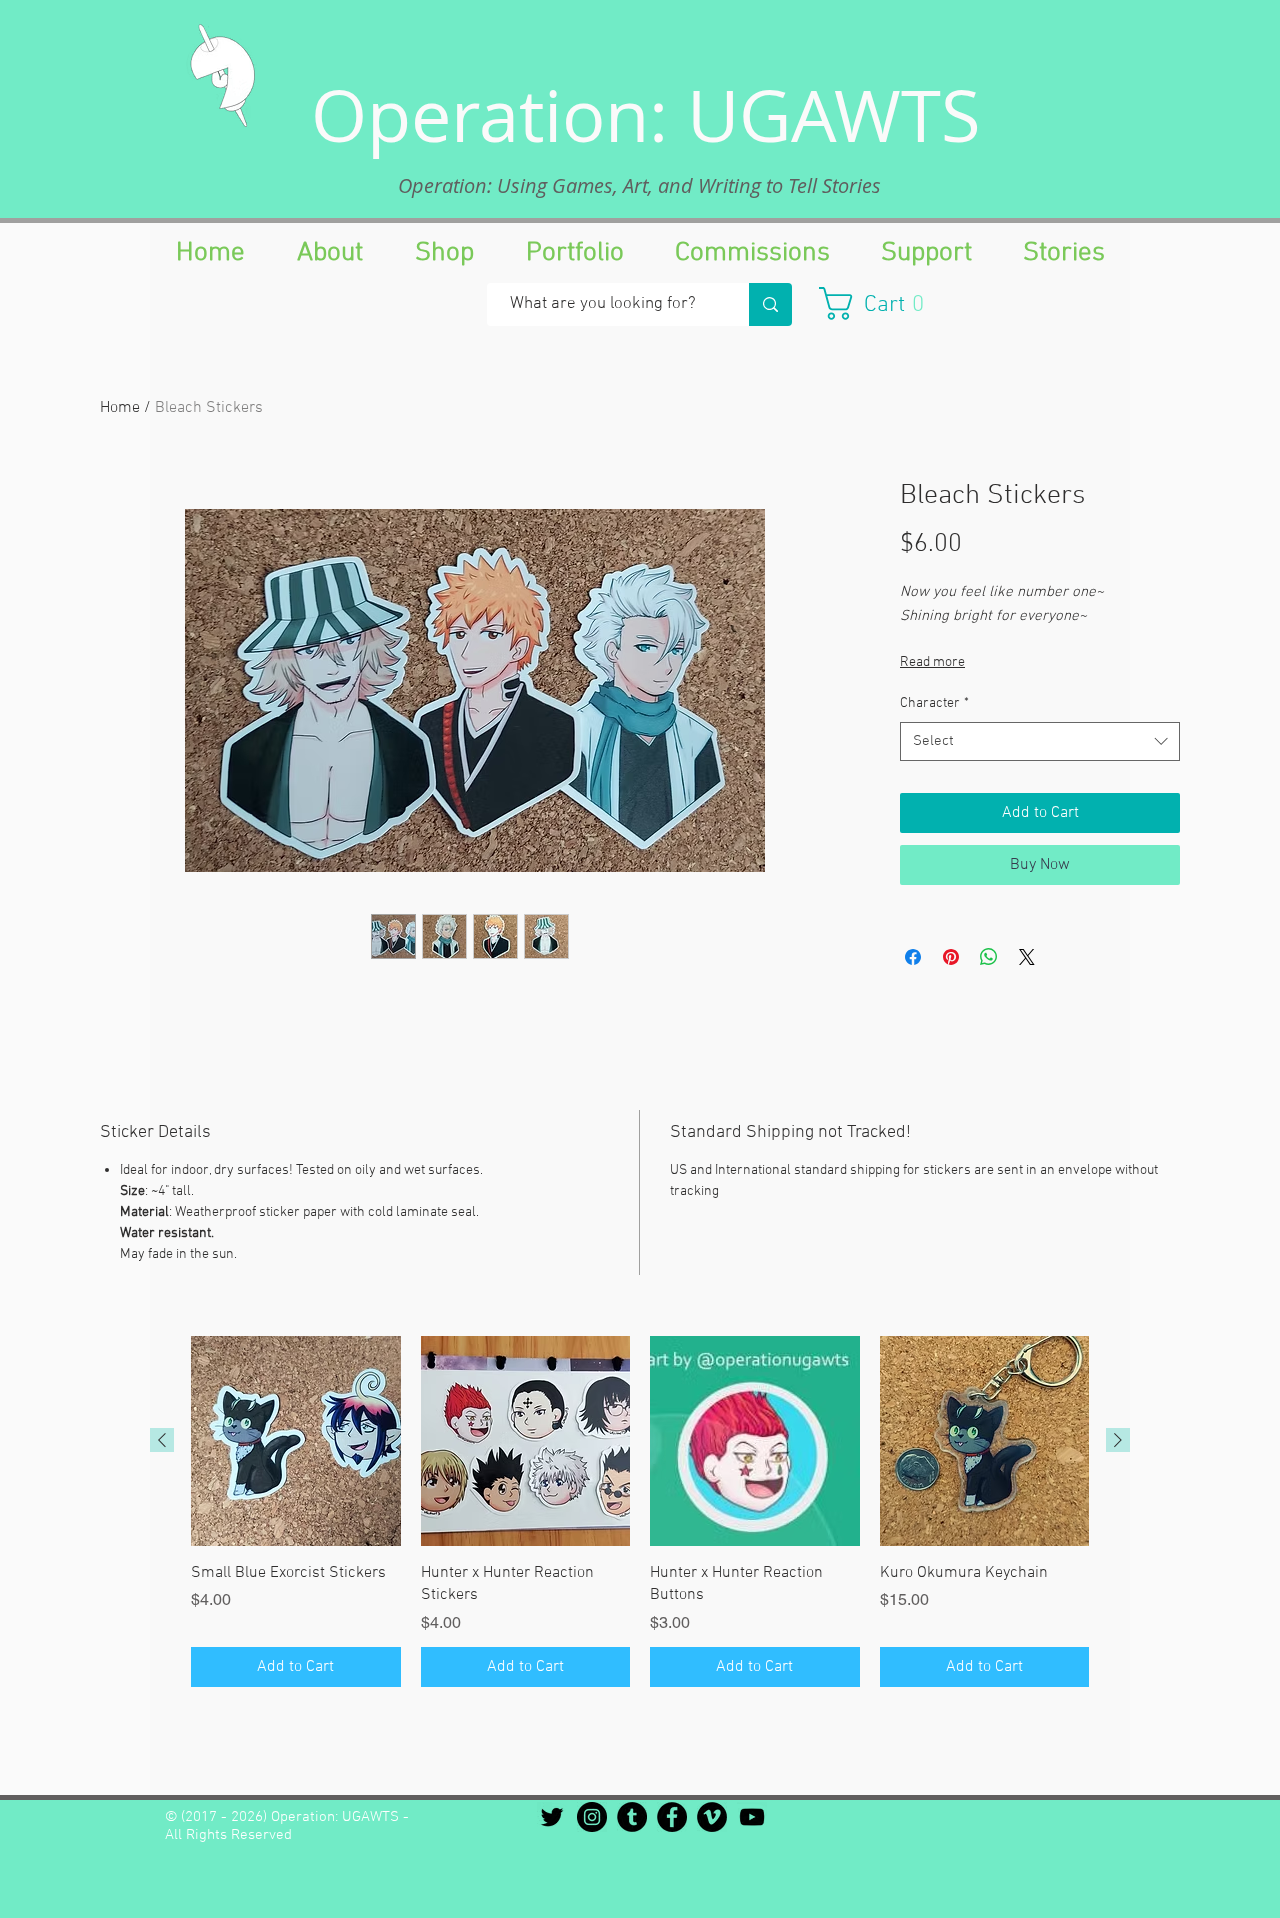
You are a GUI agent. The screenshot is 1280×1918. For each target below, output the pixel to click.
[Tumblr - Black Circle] (632, 1817)
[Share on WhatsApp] (989, 957)
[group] (640, 1511)
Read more (932, 662)
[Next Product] (1118, 1440)
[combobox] (1040, 741)
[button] (881, 303)
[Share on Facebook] (913, 957)
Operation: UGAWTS (646, 115)
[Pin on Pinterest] (951, 957)
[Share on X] (1027, 957)
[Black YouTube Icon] (752, 1817)
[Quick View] (296, 1441)
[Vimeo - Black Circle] (712, 1817)
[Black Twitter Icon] (552, 1817)
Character (934, 703)
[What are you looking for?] (770, 304)
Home (120, 408)
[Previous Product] (162, 1440)
